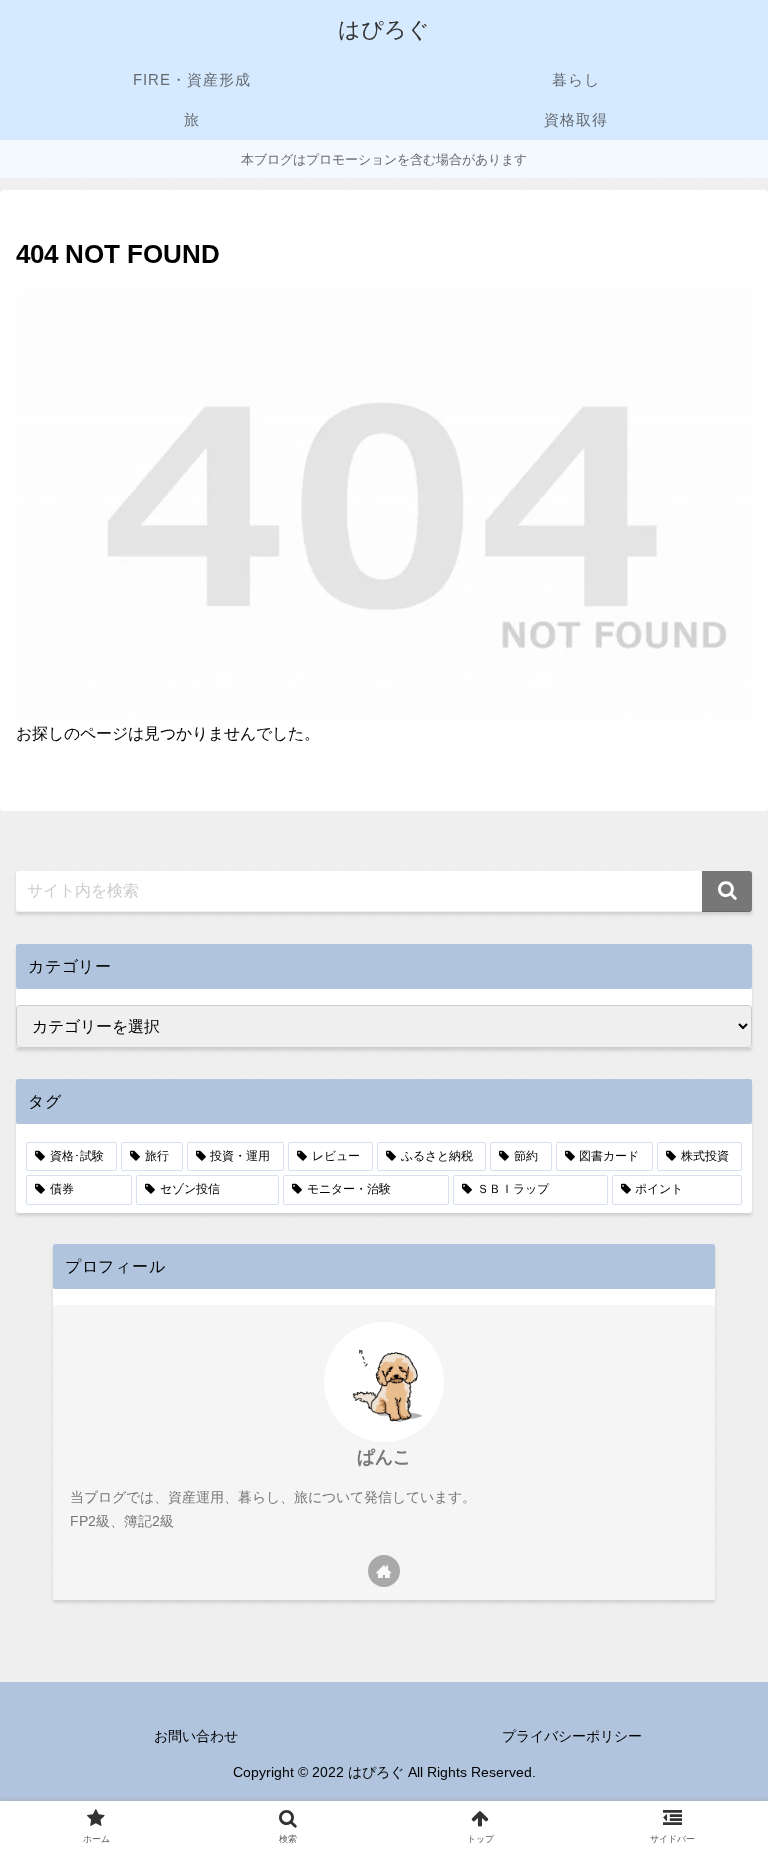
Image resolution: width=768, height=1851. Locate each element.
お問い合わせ (196, 1736)
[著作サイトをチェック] (384, 1571)
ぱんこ (384, 1457)
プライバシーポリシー (572, 1736)
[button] (727, 891)
